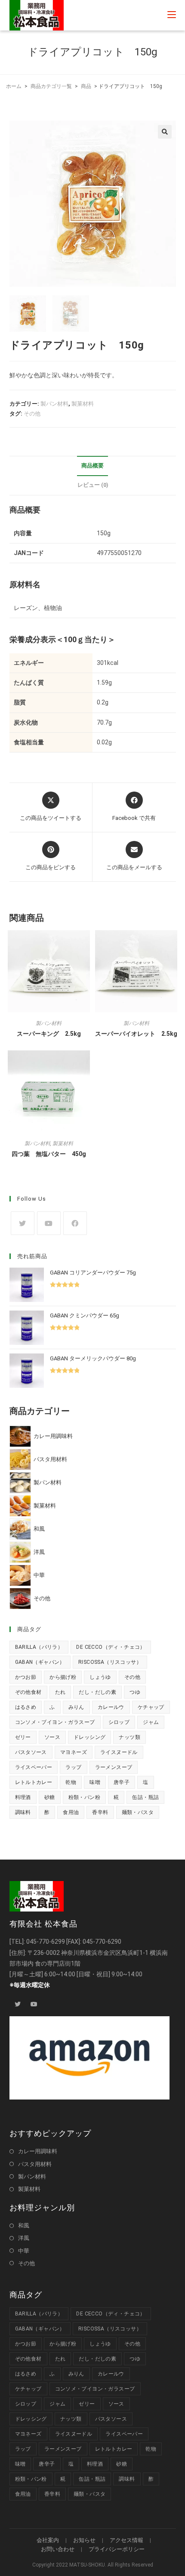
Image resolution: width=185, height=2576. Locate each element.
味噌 (95, 1782)
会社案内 (48, 2540)
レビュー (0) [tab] (93, 485)
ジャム (151, 1722)
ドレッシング (89, 1737)
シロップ (119, 1722)
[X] (23, 1223)
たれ (60, 1692)
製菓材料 (83, 404)
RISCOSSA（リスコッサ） (110, 1662)
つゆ (135, 1692)
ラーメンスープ (114, 1767)
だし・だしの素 (97, 1692)
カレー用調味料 (38, 2151)
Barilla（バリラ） (39, 1647)
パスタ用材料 (35, 2164)
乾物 (71, 1782)
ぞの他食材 (28, 1692)
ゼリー (23, 1737)
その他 (32, 414)
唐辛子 (122, 1782)
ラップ (73, 1767)
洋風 (24, 2238)
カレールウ (111, 1707)
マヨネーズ (74, 1752)
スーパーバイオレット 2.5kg (136, 1034)
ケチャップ (151, 1707)
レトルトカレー (34, 1782)
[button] (165, 132)
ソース (52, 1737)
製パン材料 (54, 404)
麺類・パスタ (138, 1812)
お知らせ (84, 2540)
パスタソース (31, 1752)
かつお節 (26, 1677)
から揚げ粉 (63, 1677)
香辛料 (100, 1812)
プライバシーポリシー (117, 2549)
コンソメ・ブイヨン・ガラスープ (55, 1722)
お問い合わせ (58, 2549)
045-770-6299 (46, 1942)
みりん (76, 1707)
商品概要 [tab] (92, 466)
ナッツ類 (129, 1737)
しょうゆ (100, 1677)
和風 (24, 2226)
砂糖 (50, 1797)
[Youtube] (49, 1223)
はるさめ (26, 1707)
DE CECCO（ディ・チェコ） (111, 1647)
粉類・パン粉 (84, 1797)
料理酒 (23, 1797)
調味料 (23, 1812)
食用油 (71, 1812)
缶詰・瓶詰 (145, 1797)
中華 (24, 2251)
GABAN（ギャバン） (40, 1662)
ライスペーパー (34, 1767)
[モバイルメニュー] (172, 15)
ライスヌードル (119, 1752)
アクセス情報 (126, 2540)
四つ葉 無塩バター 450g (49, 1154)
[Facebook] (75, 1223)
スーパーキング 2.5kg (49, 1034)
